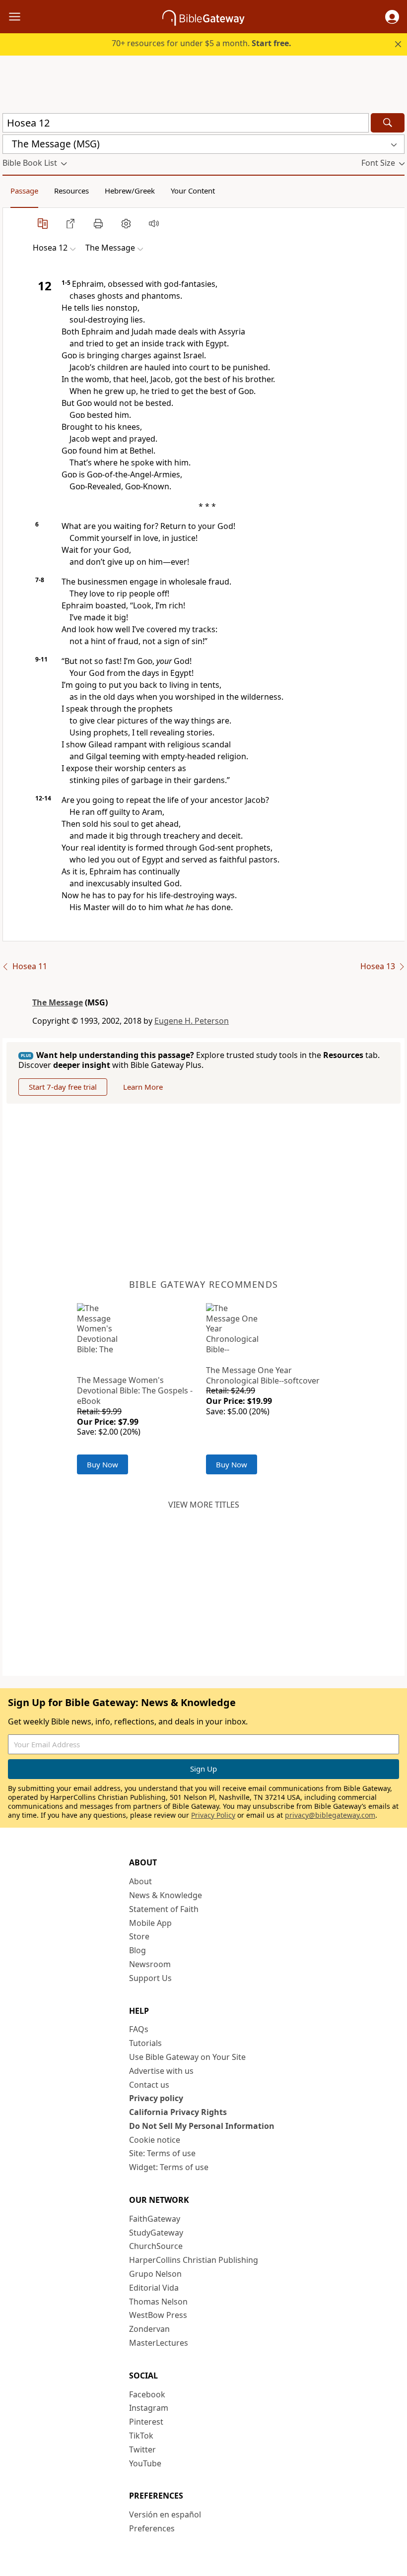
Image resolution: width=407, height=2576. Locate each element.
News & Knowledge (166, 1895)
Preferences (152, 2528)
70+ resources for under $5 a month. (202, 43)
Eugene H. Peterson (192, 1021)
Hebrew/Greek (130, 191)
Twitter (142, 2449)
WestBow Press (158, 2315)
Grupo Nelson (155, 2274)
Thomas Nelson (158, 2302)
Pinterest (146, 2422)
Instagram (149, 2408)
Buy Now (102, 1464)
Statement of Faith (164, 1909)
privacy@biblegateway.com (330, 1815)
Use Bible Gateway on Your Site (187, 2057)
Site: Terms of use (162, 2153)
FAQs (139, 2029)
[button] (392, 17)
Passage (24, 191)
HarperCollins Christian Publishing (194, 2260)
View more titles (204, 1505)
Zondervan (149, 2329)
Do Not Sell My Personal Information (202, 2126)
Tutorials (145, 2043)
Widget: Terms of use (169, 2167)
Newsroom (150, 1964)
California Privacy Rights (178, 2112)
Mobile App (150, 1923)
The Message (58, 1002)
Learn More (143, 1087)
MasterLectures (159, 2343)
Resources (71, 191)
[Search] (388, 123)
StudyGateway (156, 2233)
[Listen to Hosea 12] (154, 223)
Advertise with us (161, 2071)
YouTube (145, 2463)
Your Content (193, 191)
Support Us (150, 1978)
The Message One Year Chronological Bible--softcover (263, 1375)
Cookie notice (155, 2140)
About (140, 1881)
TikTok (141, 2436)
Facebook (147, 2394)
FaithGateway (155, 2219)
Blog (137, 1950)
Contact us (149, 2085)
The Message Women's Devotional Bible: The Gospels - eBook (135, 1390)
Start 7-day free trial (63, 1087)
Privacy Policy (213, 1815)
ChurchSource (156, 2246)
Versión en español (165, 2514)
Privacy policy (156, 2098)
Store (139, 1936)
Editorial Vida (154, 2288)
